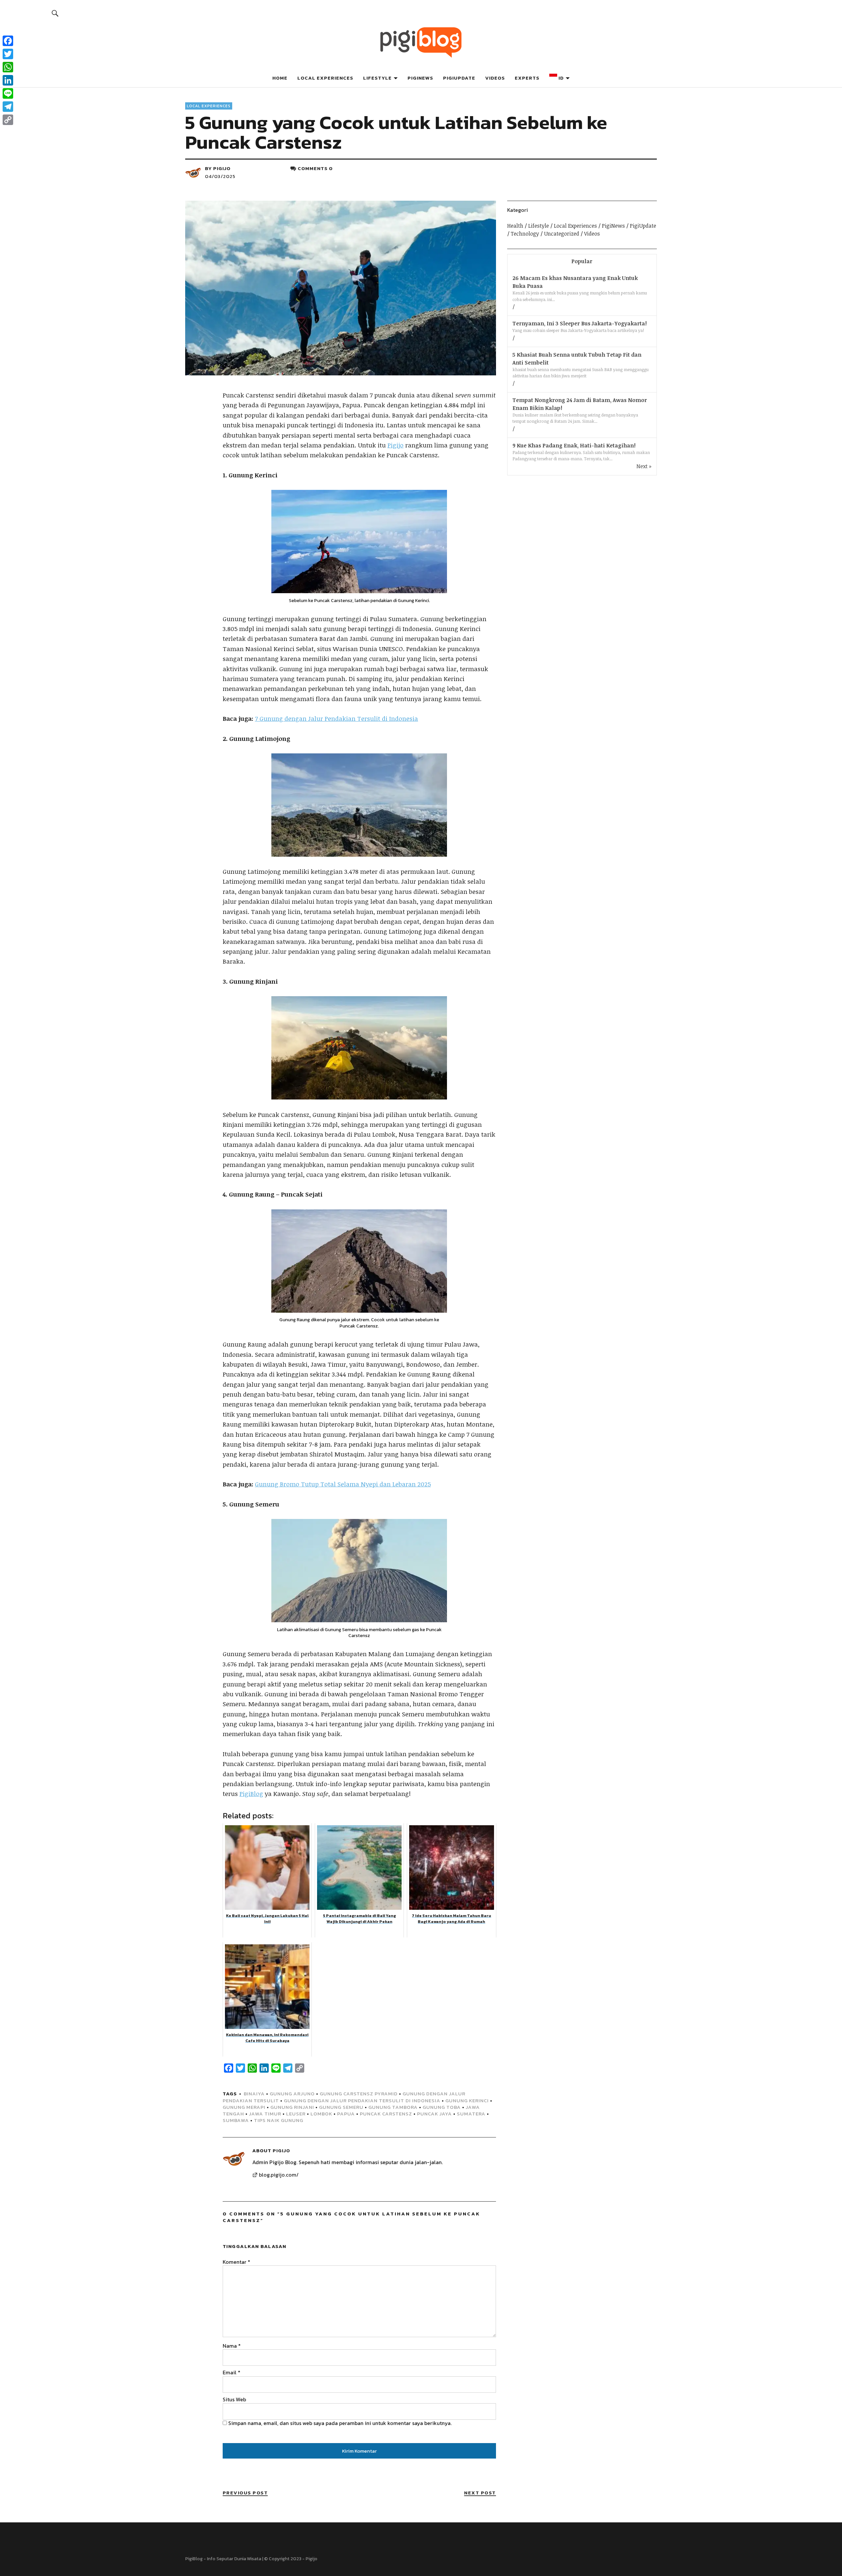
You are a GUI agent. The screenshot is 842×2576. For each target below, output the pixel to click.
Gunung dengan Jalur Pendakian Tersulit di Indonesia (362, 2100)
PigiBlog (251, 1794)
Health (515, 226)
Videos (495, 78)
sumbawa (236, 2120)
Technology (525, 234)
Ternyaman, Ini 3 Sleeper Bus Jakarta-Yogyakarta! (580, 323)
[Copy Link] (8, 120)
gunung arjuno (292, 2094)
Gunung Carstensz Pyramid (359, 2094)
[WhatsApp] (8, 67)
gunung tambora (393, 2107)
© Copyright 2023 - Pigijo (291, 2559)
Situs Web (234, 2399)
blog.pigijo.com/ (279, 2175)
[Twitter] (8, 54)
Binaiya (254, 2094)
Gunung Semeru (341, 2107)
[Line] (8, 93)
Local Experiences (325, 78)
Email (232, 2372)
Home (280, 78)
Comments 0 (315, 168)
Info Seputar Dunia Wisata (234, 2559)
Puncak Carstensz (386, 2114)
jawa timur (265, 2114)
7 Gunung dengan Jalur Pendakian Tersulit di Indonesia (336, 719)
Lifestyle (377, 78)
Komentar (236, 2262)
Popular (582, 261)
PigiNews (420, 78)
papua (346, 2114)
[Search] (55, 13)
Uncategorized (562, 234)
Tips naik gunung (279, 2120)
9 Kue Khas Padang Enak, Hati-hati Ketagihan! (574, 445)
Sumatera (471, 2114)
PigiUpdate (459, 78)
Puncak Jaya (434, 2114)
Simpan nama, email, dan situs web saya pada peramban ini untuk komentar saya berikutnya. (340, 2423)
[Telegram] (8, 107)
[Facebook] (8, 41)
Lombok (321, 2114)
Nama (232, 2346)
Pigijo (222, 168)
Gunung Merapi (244, 2107)
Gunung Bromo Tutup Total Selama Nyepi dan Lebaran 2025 (343, 1484)
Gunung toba (442, 2107)
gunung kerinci (467, 2100)
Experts (527, 78)
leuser (296, 2114)
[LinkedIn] (8, 80)
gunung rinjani (292, 2107)
